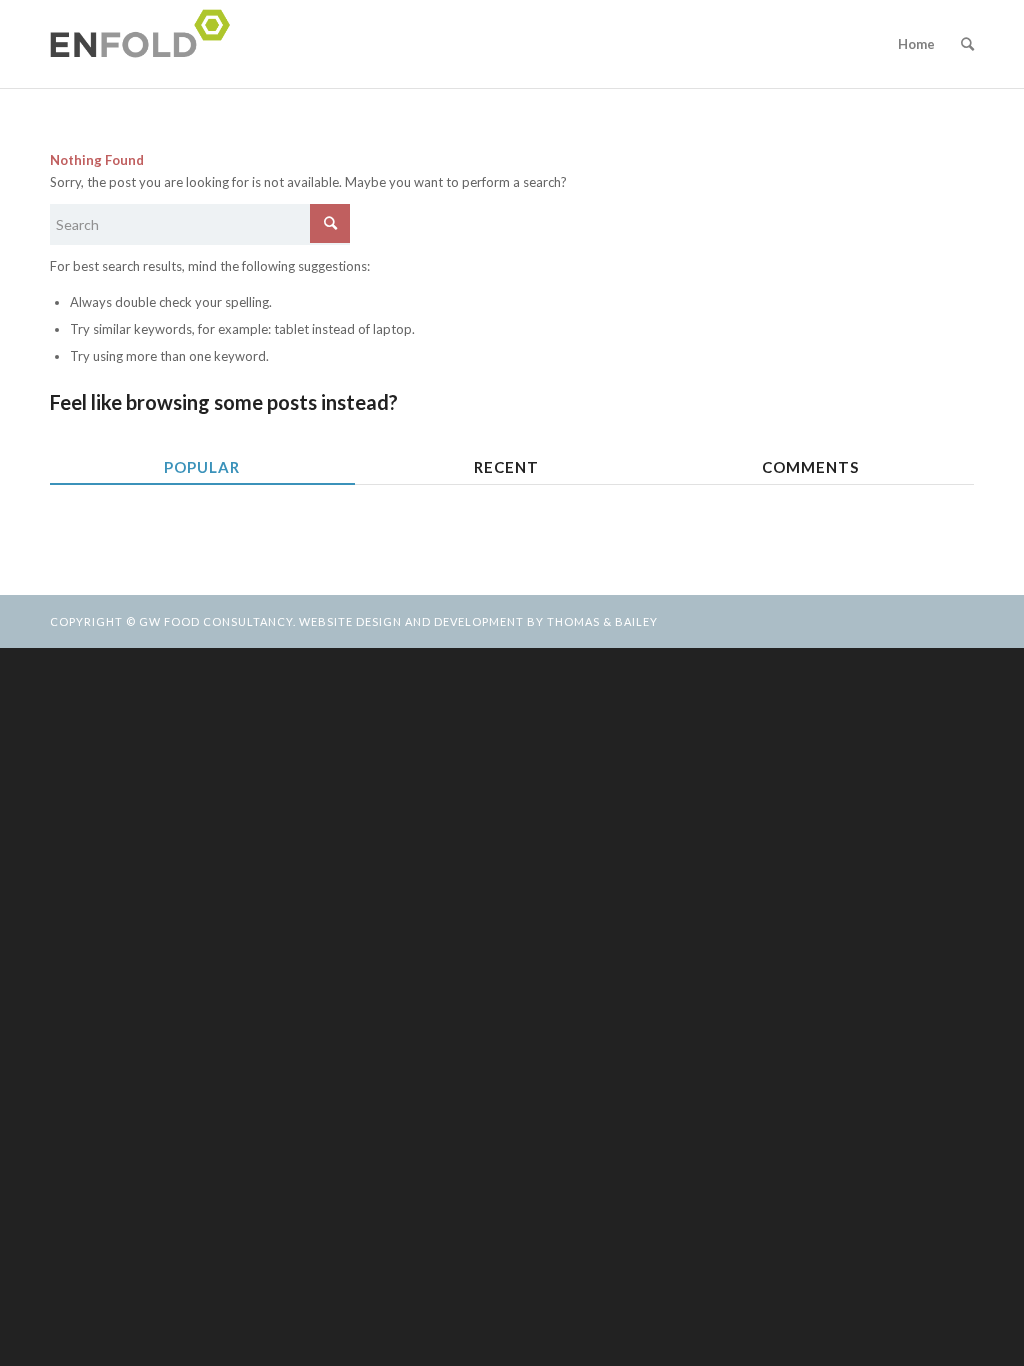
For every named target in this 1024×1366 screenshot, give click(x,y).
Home (916, 44)
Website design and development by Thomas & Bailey (478, 621)
